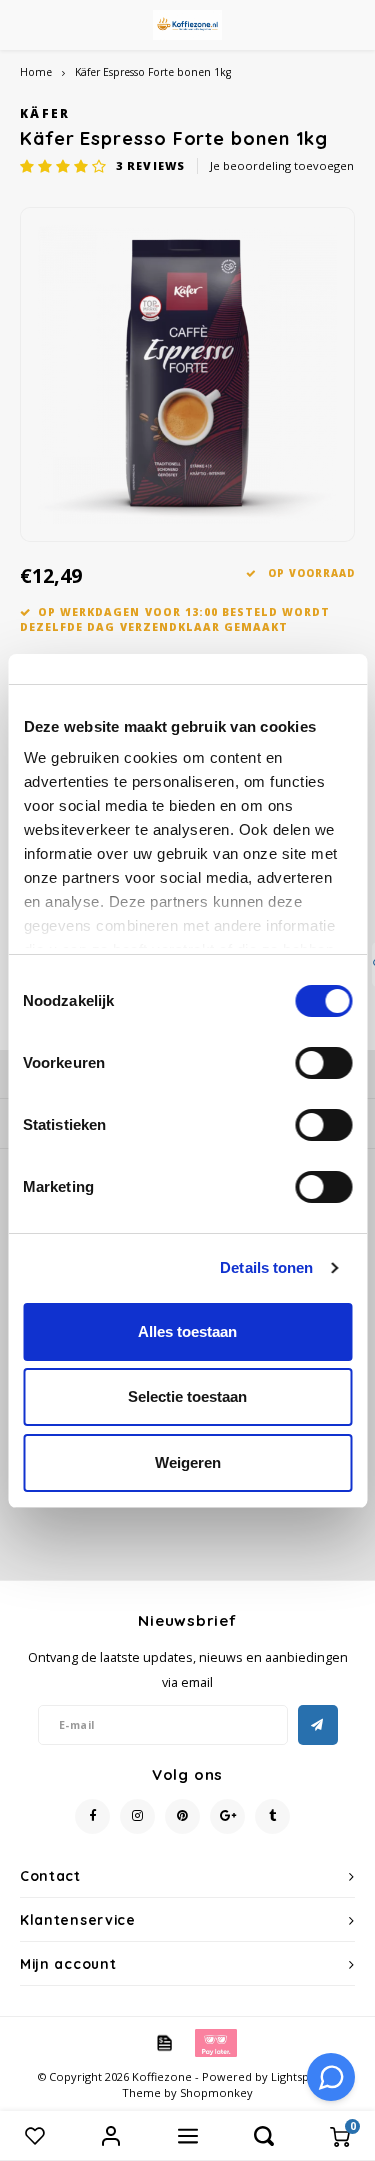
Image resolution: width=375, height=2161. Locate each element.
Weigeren (188, 1462)
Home (36, 72)
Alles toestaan (187, 1331)
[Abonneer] (318, 1725)
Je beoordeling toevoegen (282, 165)
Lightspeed (300, 2076)
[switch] (323, 1063)
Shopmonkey (216, 2092)
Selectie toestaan (187, 1396)
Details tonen (266, 1267)
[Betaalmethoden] (163, 2041)
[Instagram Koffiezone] (137, 1816)
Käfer (45, 113)
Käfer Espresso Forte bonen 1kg (153, 72)
